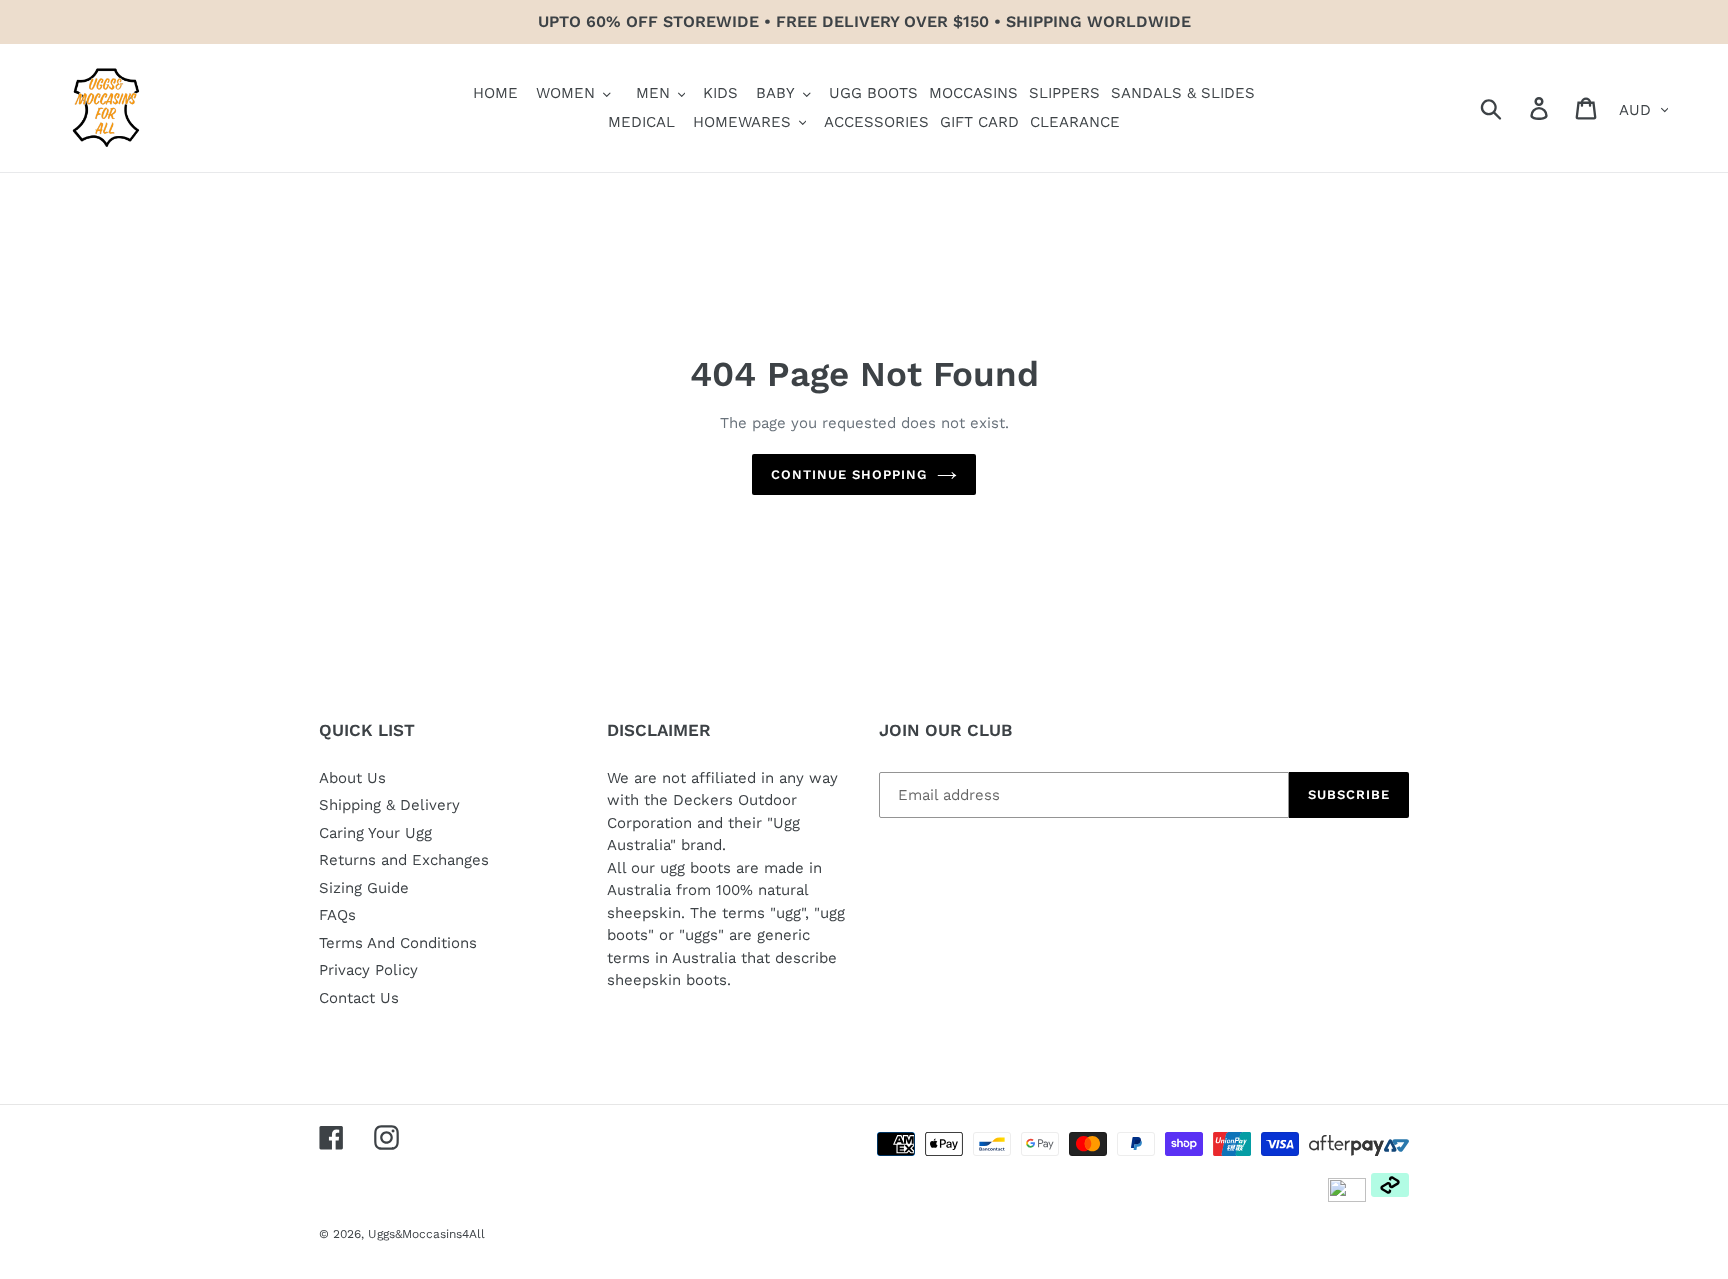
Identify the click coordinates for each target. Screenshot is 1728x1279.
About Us (352, 778)
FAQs (337, 915)
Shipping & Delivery (389, 805)
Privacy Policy (368, 970)
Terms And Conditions (398, 943)
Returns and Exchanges (404, 860)
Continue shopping (849, 474)
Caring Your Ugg (375, 833)
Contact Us (359, 998)
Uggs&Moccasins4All (426, 1234)
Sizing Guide (364, 888)
